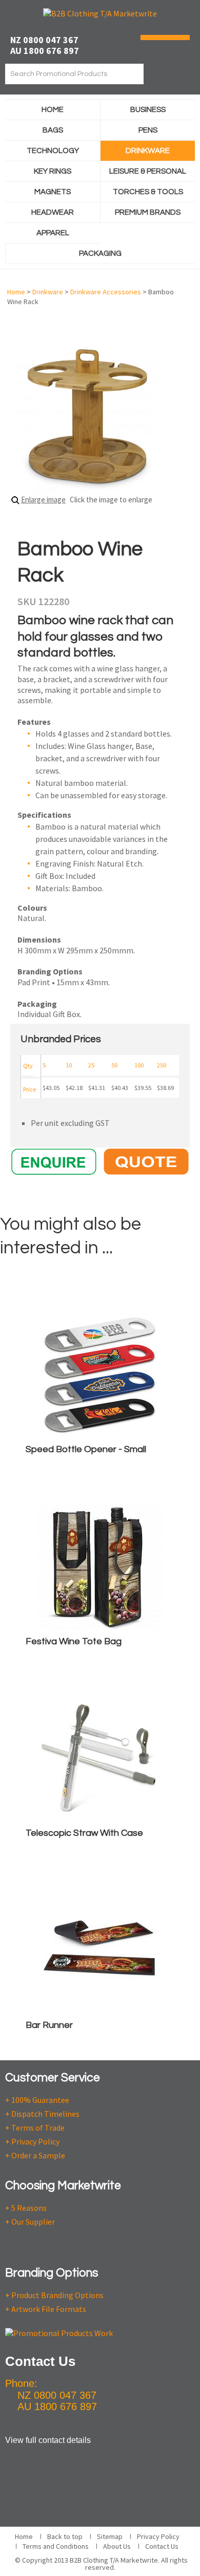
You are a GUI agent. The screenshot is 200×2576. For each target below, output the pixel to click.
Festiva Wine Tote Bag (74, 1641)
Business (148, 110)
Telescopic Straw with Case (84, 1833)
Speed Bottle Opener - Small (86, 1449)
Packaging (100, 253)
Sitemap (110, 2536)
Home (53, 110)
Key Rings (53, 171)
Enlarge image (43, 500)
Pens (148, 130)
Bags (53, 130)
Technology (53, 151)
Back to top (65, 2536)
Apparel (53, 233)
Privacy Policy (158, 2536)
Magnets (53, 192)
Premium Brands (148, 212)
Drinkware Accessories (106, 292)
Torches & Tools (148, 192)
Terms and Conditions (56, 2546)
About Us (117, 2546)
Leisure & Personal (148, 171)
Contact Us (162, 2546)
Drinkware (148, 151)
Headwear (53, 212)
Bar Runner (49, 2025)
